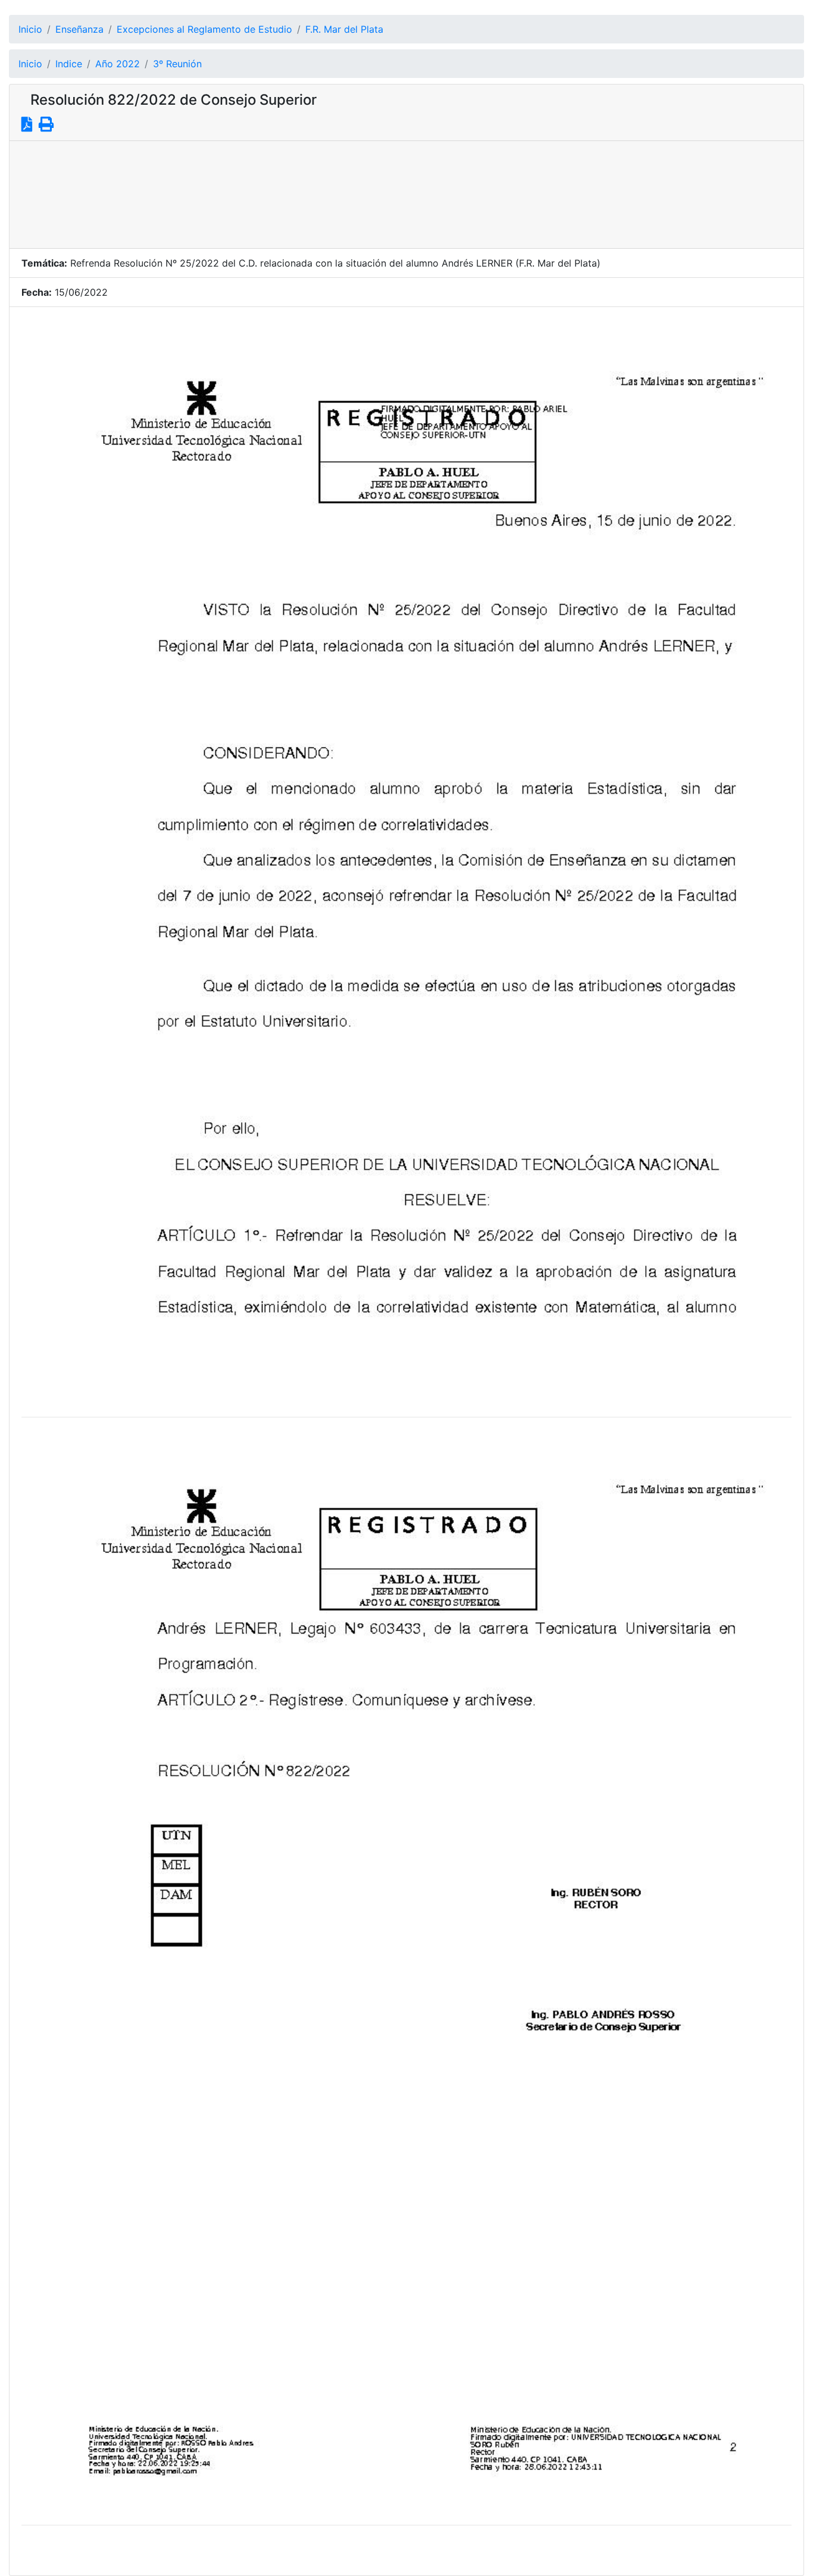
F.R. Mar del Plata (344, 29)
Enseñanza (79, 29)
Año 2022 (118, 64)
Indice (69, 64)
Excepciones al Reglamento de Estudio (204, 29)
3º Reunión (177, 64)
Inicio (30, 29)
